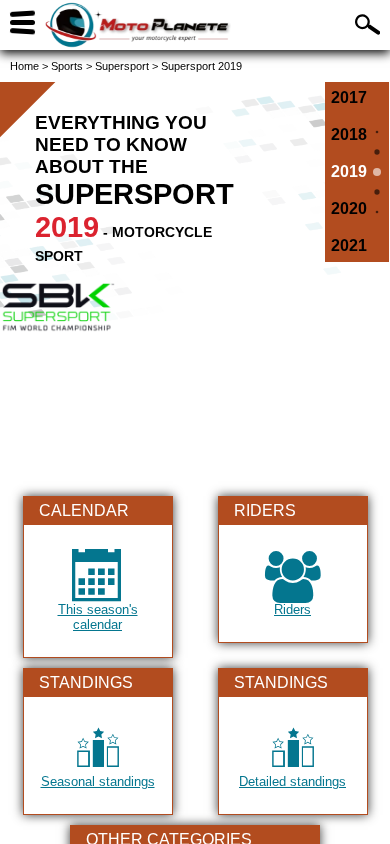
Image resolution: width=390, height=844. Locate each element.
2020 (349, 208)
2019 (349, 171)
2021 (349, 245)
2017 (349, 97)
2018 (349, 134)
